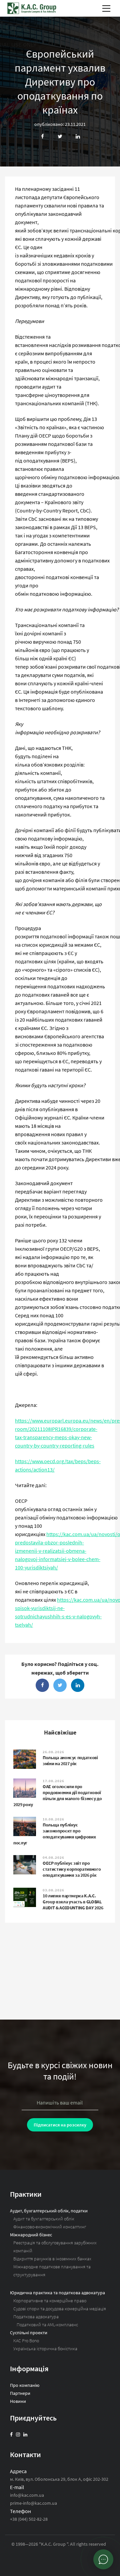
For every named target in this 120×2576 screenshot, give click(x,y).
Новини (18, 2401)
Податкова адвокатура (36, 2317)
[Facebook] (11, 2434)
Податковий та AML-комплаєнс (47, 2325)
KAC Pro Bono (26, 2341)
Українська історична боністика (45, 2349)
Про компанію (25, 2385)
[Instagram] (18, 2434)
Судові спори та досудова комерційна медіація (60, 2309)
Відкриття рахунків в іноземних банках (52, 2259)
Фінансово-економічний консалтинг (50, 2227)
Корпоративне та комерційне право (50, 2301)
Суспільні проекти (29, 2333)
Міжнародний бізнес (31, 2235)
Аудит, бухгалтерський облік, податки (49, 2211)
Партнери (20, 2393)
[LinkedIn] (25, 2434)
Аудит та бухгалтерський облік (44, 2219)
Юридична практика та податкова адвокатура (57, 2293)
